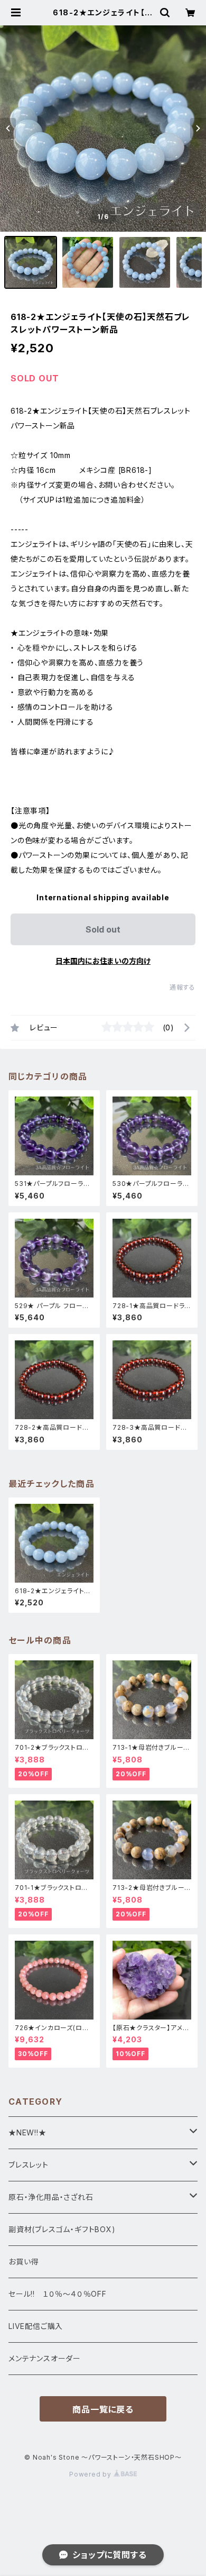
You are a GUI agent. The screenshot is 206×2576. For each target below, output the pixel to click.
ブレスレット (29, 2165)
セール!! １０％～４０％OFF (58, 2294)
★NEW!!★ (27, 2132)
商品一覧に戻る (103, 2409)
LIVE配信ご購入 (36, 2326)
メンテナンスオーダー (45, 2358)
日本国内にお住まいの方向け (103, 961)
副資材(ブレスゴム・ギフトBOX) (62, 2229)
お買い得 (24, 2262)
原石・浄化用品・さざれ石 (51, 2197)
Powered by (91, 2474)
